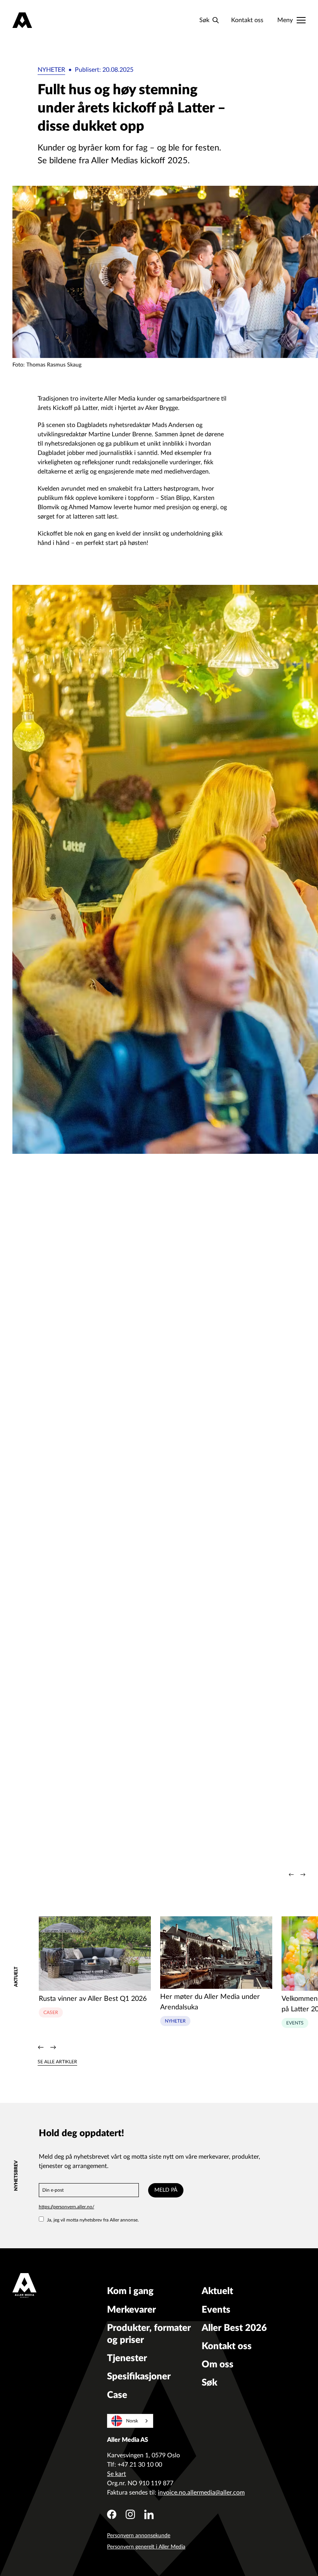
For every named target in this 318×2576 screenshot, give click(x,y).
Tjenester (127, 2358)
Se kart (117, 2474)
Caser (51, 2012)
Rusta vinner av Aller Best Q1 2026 (93, 1999)
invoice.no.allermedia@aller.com (201, 2493)
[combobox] (130, 2421)
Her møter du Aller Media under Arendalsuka (210, 2002)
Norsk (132, 2421)
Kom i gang (130, 2291)
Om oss (218, 2365)
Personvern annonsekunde (139, 2536)
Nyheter (51, 70)
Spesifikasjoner (139, 2377)
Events (295, 2023)
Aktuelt (217, 2291)
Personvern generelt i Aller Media (146, 2547)
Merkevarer (131, 2310)
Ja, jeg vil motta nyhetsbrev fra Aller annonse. (93, 2220)
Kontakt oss (247, 20)
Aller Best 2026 (234, 2328)
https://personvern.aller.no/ (67, 2207)
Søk (209, 2383)
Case (117, 2395)
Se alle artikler (57, 2062)
